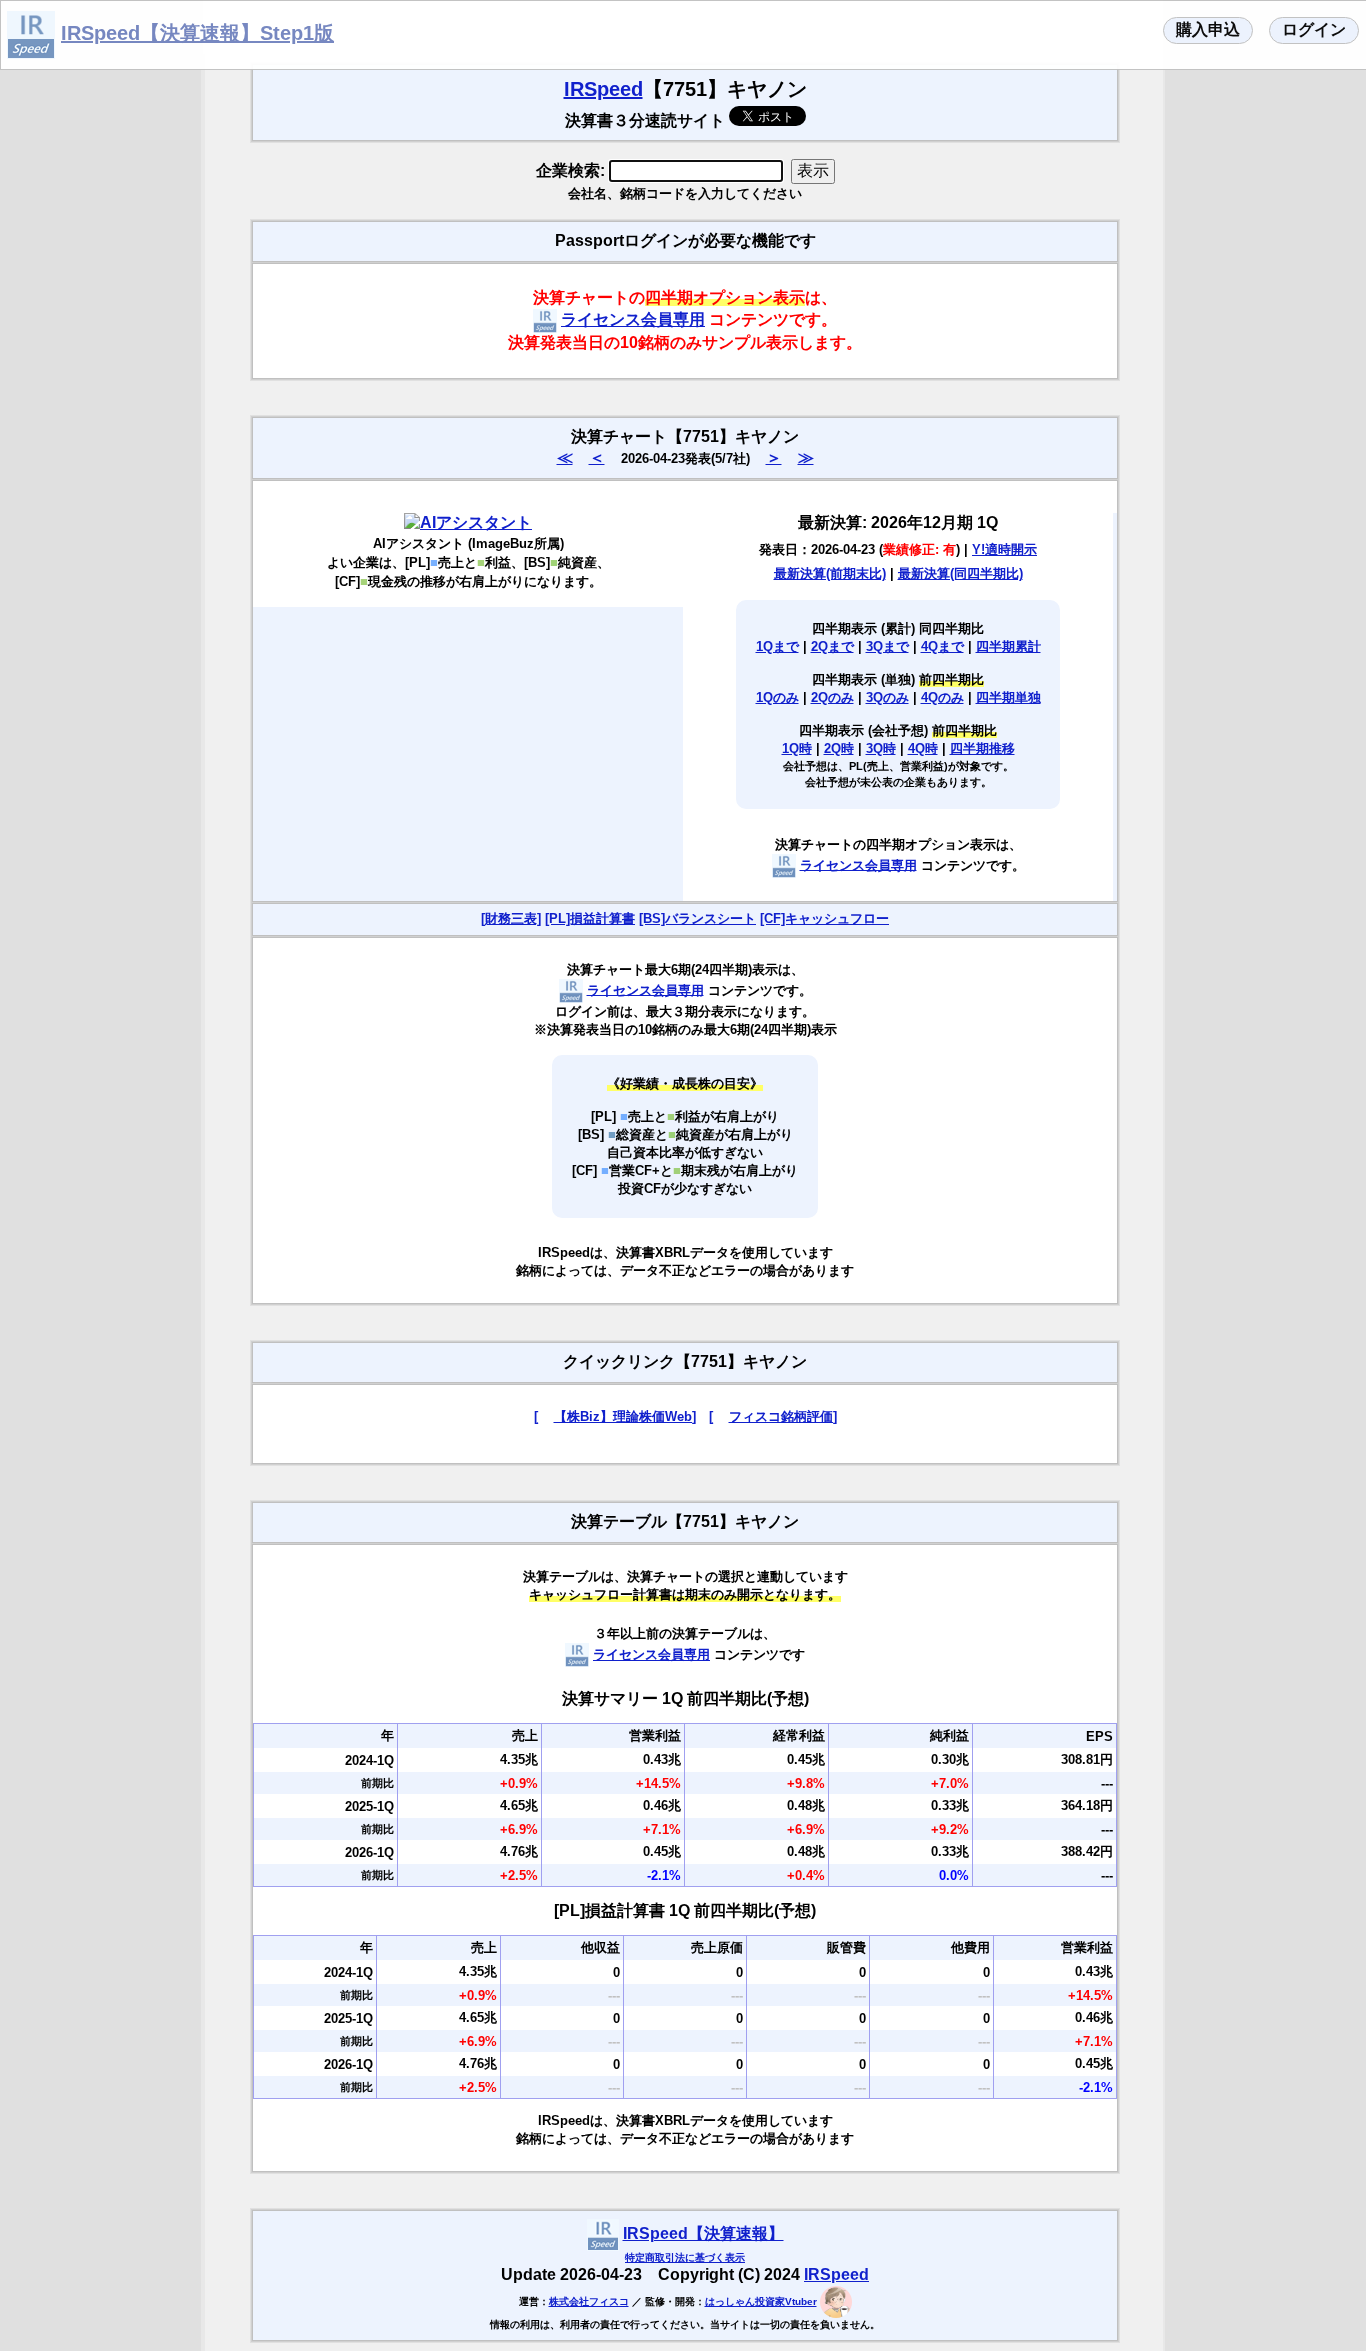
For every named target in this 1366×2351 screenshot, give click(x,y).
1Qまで (777, 646)
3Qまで (887, 646)
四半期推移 (982, 748)
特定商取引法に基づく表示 (685, 2257)
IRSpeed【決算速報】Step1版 (197, 33)
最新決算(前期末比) (830, 573)
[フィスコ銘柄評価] (773, 1416)
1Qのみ (777, 697)
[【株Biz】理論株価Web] (615, 1416)
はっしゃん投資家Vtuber (761, 2301)
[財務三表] (511, 918)
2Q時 (839, 748)
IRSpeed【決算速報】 (703, 2233)
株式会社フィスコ (589, 2301)
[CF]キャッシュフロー (824, 918)
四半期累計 (1008, 646)
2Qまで (832, 646)
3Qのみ (887, 697)
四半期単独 (1008, 697)
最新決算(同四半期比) (960, 573)
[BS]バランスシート (697, 918)
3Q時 (881, 748)
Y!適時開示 (1004, 549)
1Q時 (797, 748)
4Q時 (923, 748)
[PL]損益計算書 (590, 918)
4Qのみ (942, 697)
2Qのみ (832, 697)
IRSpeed (603, 89)
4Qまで (942, 646)
